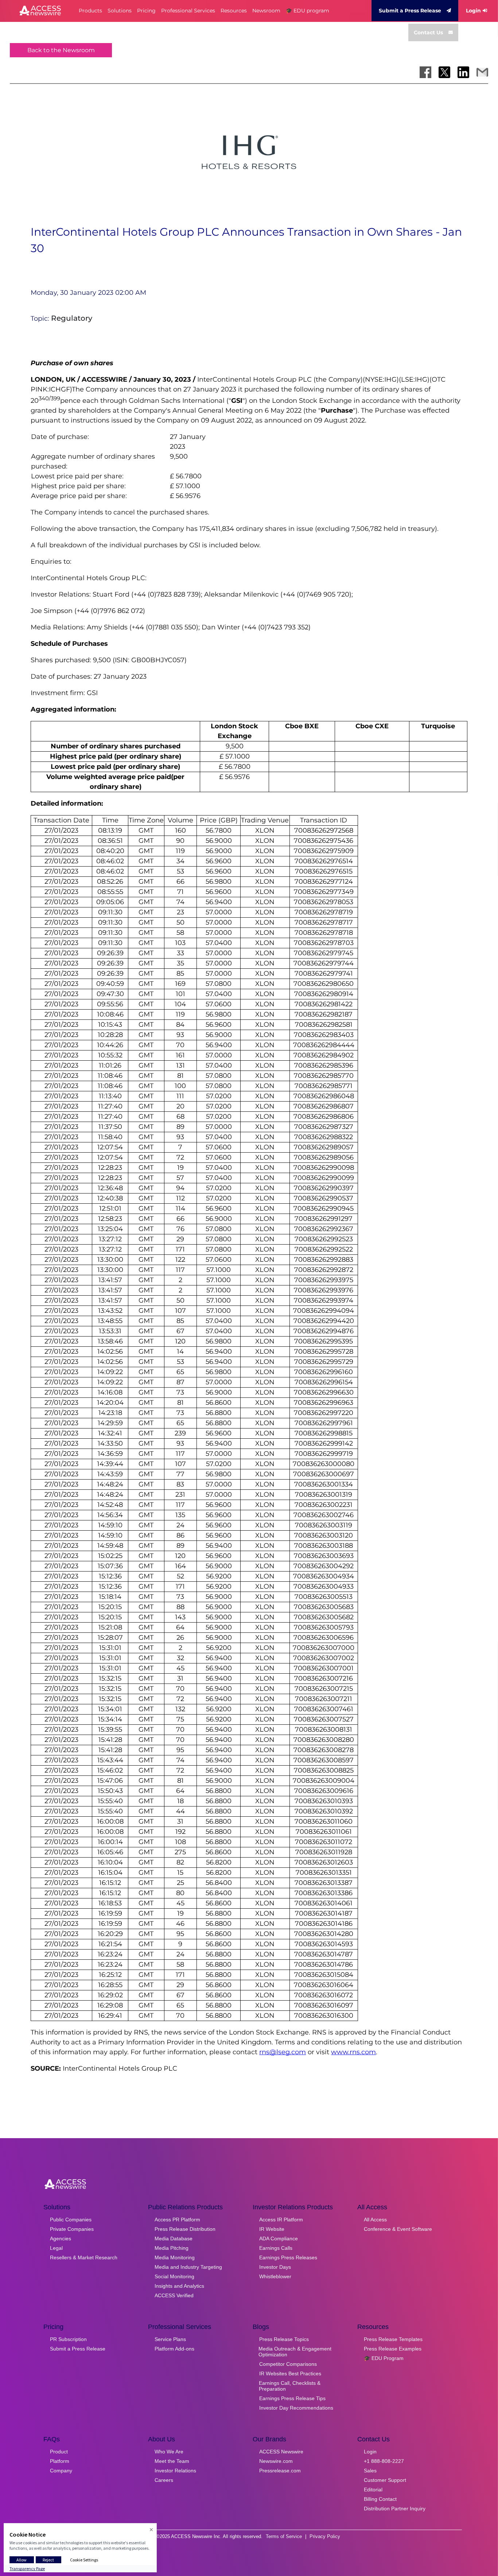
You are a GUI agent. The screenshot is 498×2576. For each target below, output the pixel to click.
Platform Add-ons (174, 2349)
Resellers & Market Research (84, 2257)
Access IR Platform (281, 2220)
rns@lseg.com (283, 2052)
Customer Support (385, 2480)
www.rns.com (353, 2052)
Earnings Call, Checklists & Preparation (290, 2386)
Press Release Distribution (185, 2229)
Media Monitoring (175, 2257)
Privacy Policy (325, 2536)
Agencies (61, 2238)
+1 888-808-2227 (384, 2461)
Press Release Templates (393, 2339)
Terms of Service (284, 2536)
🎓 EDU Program (384, 2358)
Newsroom (266, 11)
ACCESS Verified (174, 2295)
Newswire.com (276, 2461)
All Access (375, 2220)
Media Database (174, 2238)
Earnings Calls (276, 2248)
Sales (370, 2471)
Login (473, 11)
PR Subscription (68, 2339)
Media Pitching (172, 2248)
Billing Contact (380, 2499)
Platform (60, 2461)
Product (59, 2452)
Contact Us (428, 32)
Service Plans (170, 2339)
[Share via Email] (482, 72)
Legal (56, 2248)
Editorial (373, 2490)
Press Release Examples (393, 2349)
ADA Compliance (279, 2238)
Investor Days (275, 2267)
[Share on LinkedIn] (463, 72)
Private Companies (72, 2229)
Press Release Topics (284, 2339)
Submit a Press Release (410, 11)
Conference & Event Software (398, 2229)
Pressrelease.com (280, 2471)
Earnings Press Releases (288, 2257)
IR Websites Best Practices (290, 2373)
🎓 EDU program (308, 11)
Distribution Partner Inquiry (395, 2508)
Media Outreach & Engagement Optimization (295, 2352)
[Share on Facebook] (425, 72)
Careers (164, 2480)
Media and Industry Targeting (188, 2267)
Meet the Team (172, 2461)
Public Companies (71, 2220)
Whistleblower (275, 2276)
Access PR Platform (177, 2220)
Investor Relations (175, 2471)
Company (61, 2471)
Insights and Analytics (179, 2286)
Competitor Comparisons (288, 2364)
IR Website (272, 2229)
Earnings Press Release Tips (292, 2398)
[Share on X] (444, 72)
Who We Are (169, 2452)
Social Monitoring (174, 2276)
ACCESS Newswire (281, 2452)
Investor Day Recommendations (296, 2408)
